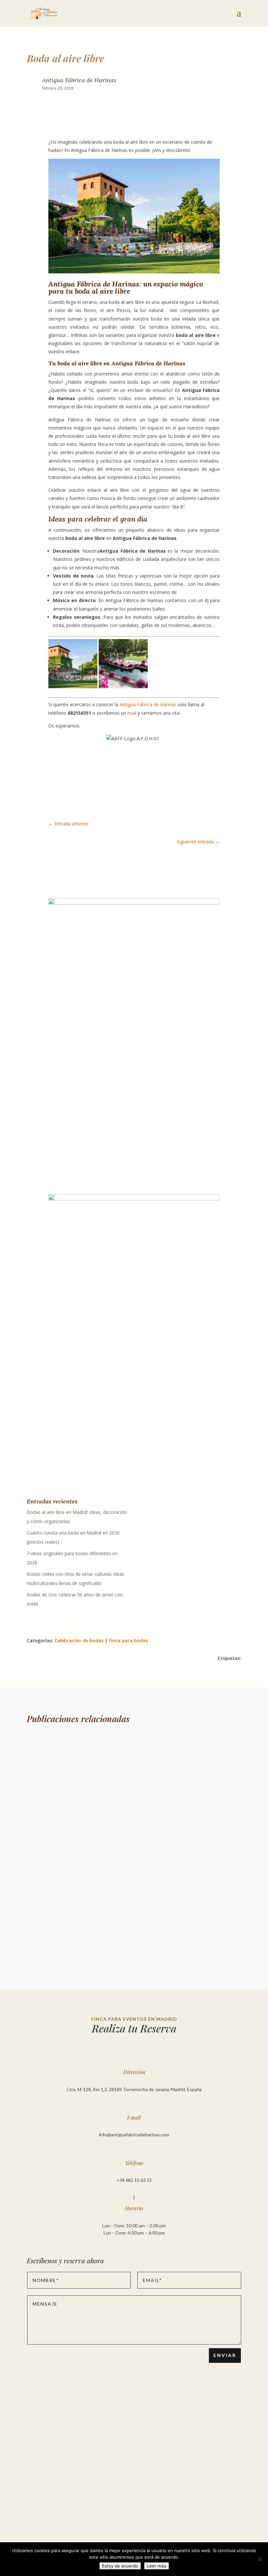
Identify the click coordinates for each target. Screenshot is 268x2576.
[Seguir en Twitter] (67, 1167)
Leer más (157, 2566)
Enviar (225, 2355)
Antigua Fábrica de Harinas (148, 704)
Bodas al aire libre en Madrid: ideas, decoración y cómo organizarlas (120, 1757)
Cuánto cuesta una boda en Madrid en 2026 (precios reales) (109, 1830)
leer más (42, 1785)
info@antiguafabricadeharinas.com (134, 2134)
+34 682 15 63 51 (134, 2180)
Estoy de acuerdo (120, 2566)
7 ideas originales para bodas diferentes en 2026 (93, 1903)
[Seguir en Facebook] (54, 1167)
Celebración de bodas (79, 1640)
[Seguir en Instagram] (80, 1167)
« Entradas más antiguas (57, 1959)
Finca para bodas (128, 1640)
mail (132, 713)
